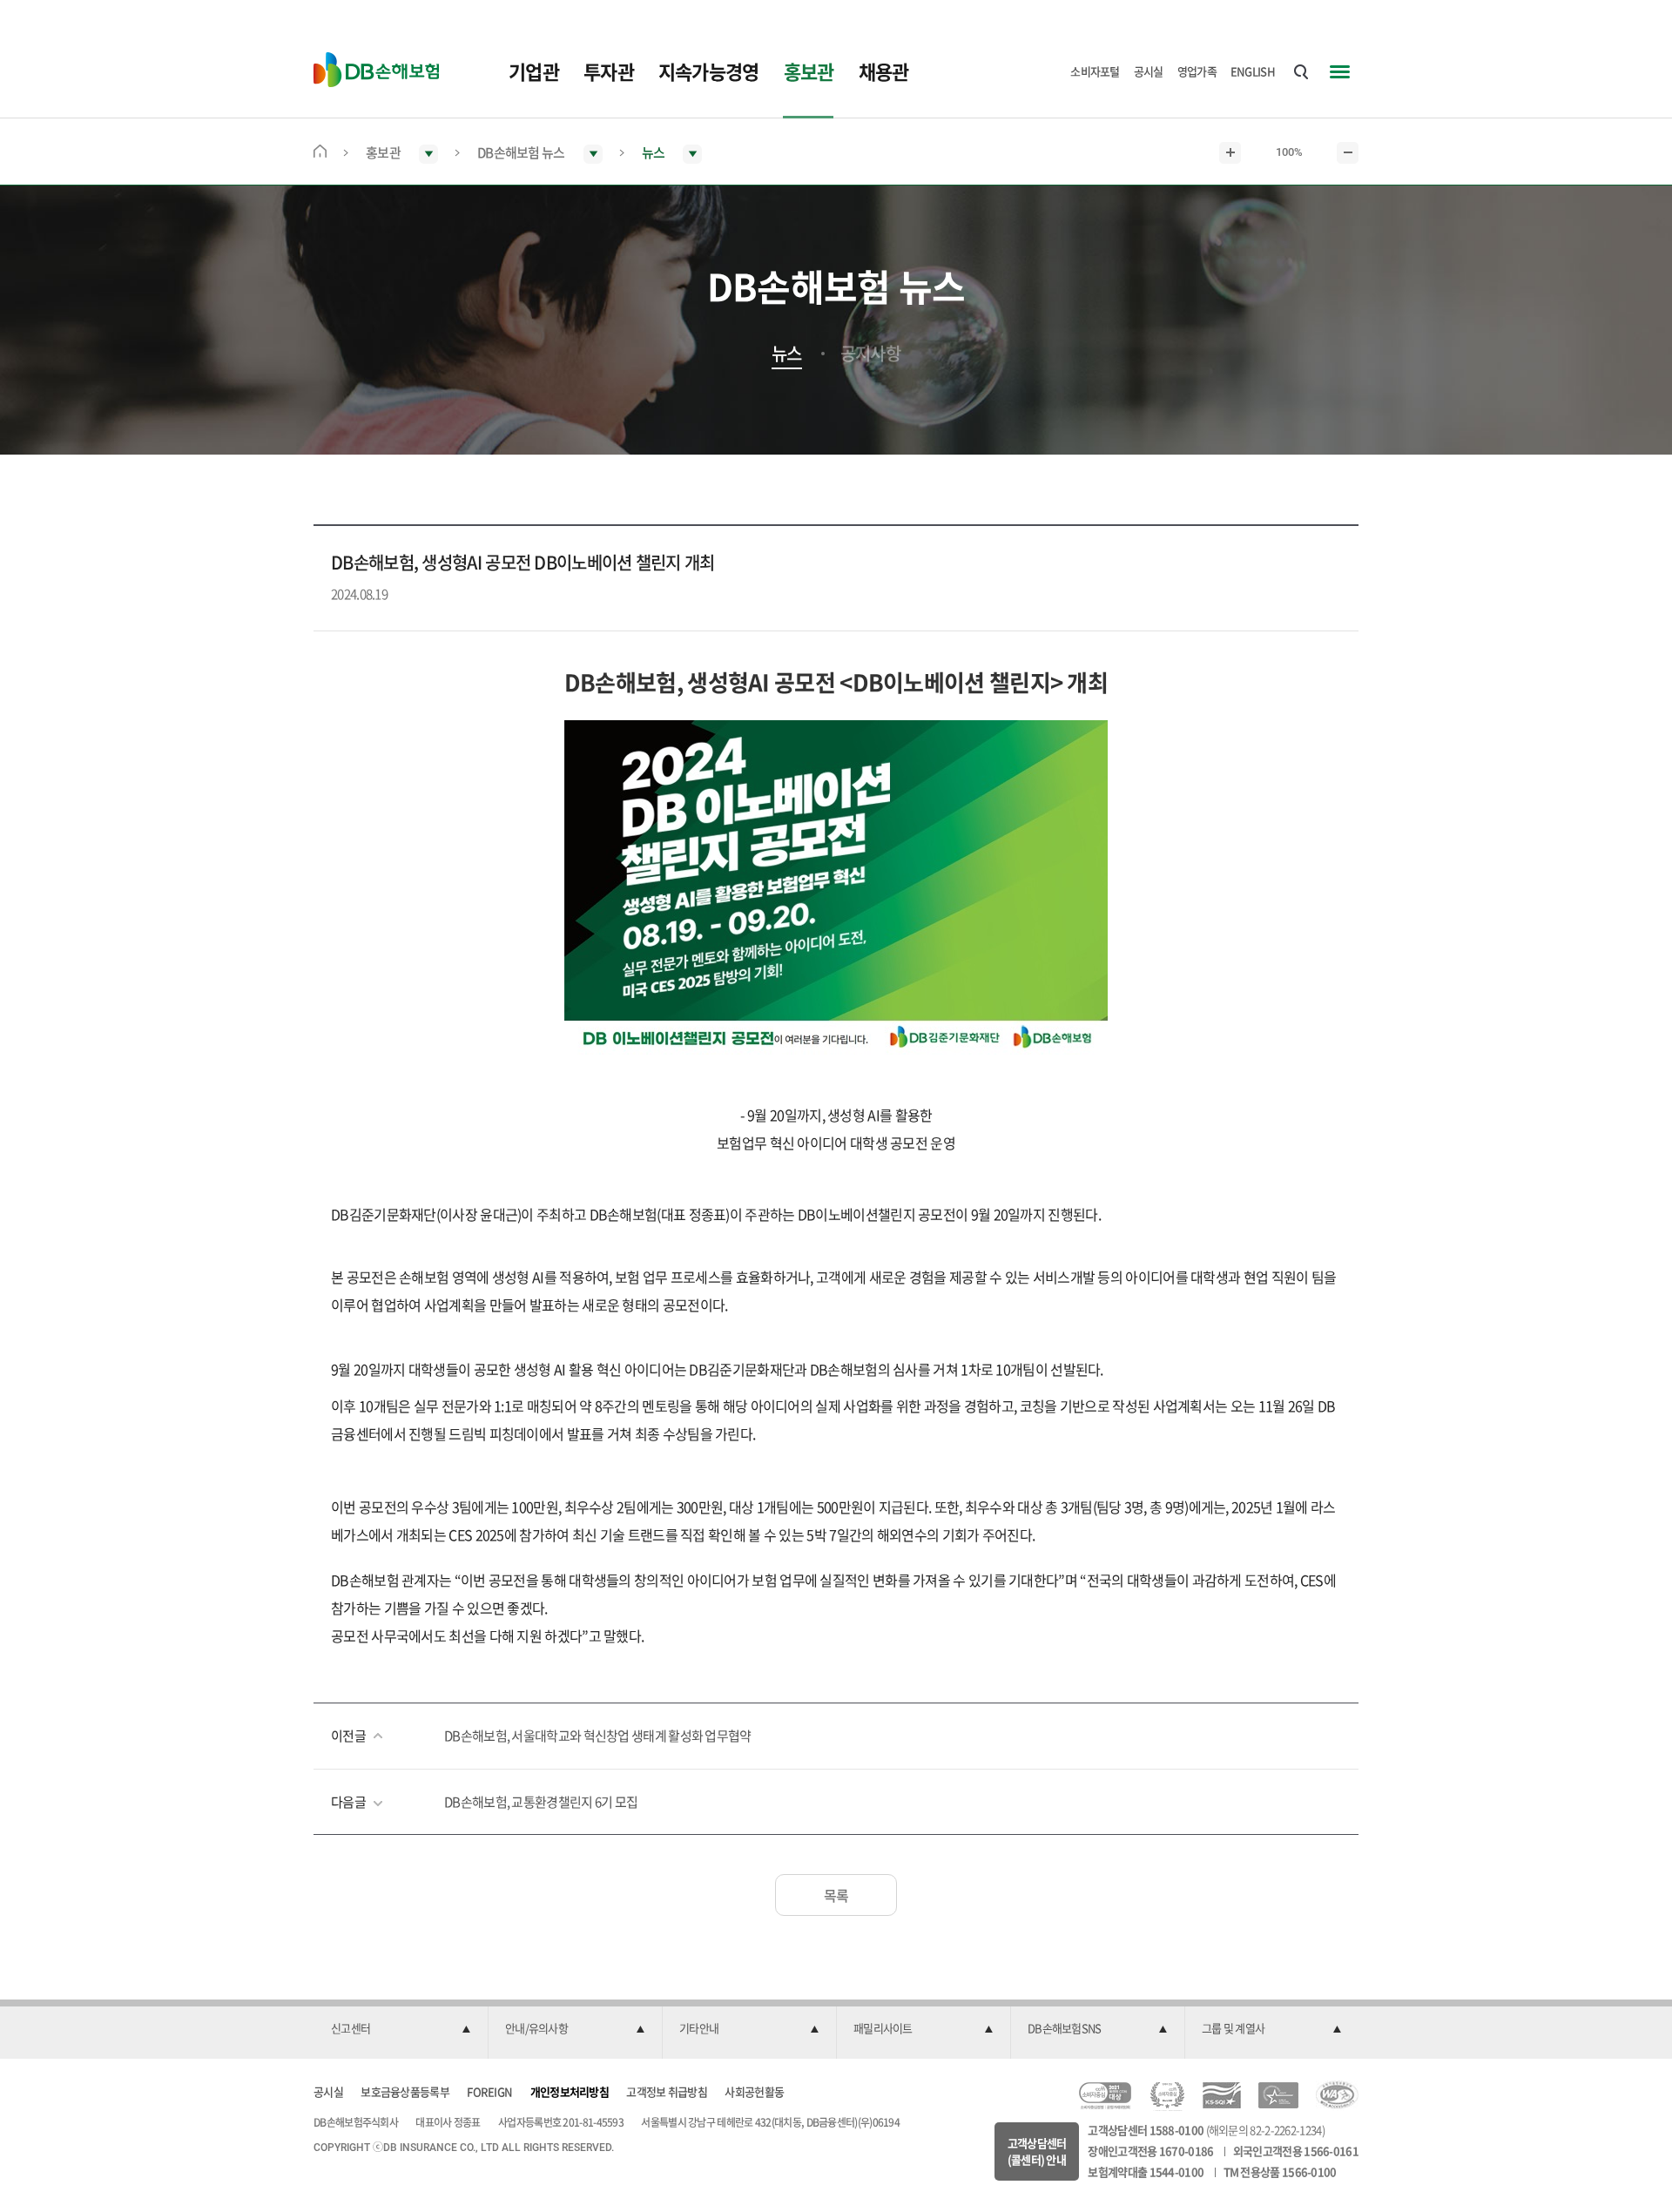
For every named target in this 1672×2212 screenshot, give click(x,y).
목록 (836, 1895)
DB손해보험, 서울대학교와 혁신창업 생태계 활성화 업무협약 (598, 1736)
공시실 (1149, 71)
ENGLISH (1253, 71)
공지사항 (870, 354)
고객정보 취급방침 (667, 2091)
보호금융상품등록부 (405, 2091)
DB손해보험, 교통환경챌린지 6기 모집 (541, 1802)
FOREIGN (489, 2091)
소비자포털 (1095, 71)
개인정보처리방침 (570, 2091)
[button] (401, 2029)
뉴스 (787, 354)
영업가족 (1197, 71)
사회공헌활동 (754, 2091)
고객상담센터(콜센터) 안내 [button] (1037, 2151)
